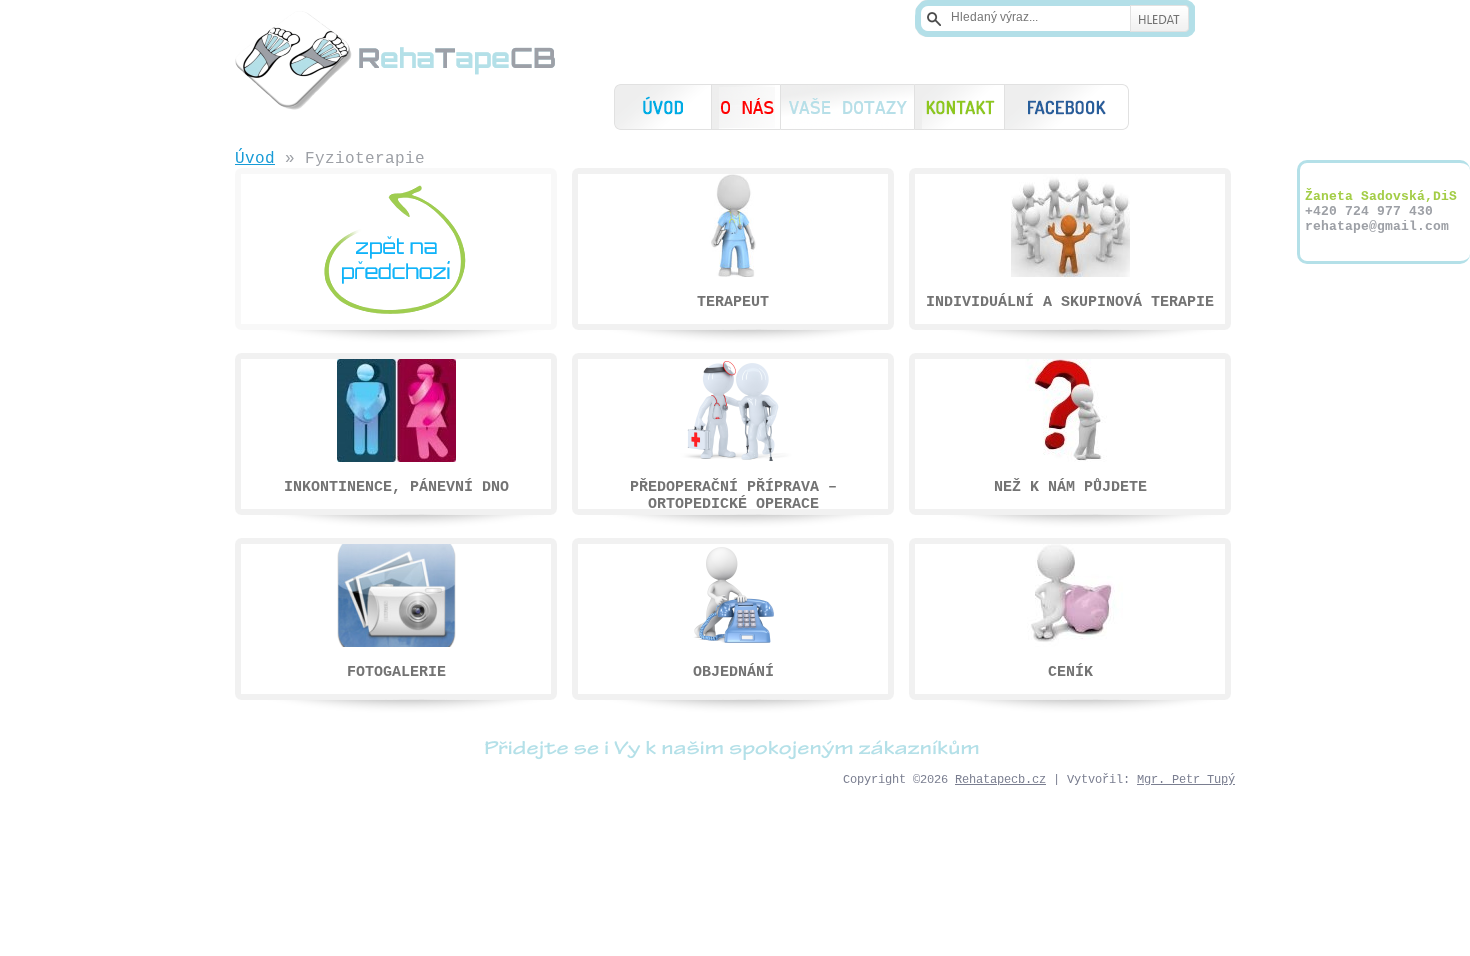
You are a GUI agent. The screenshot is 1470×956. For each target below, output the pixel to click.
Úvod (663, 107)
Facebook (1066, 107)
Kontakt (959, 107)
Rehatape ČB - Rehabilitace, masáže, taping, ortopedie (395, 60)
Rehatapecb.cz (1000, 780)
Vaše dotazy (847, 107)
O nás (746, 107)
